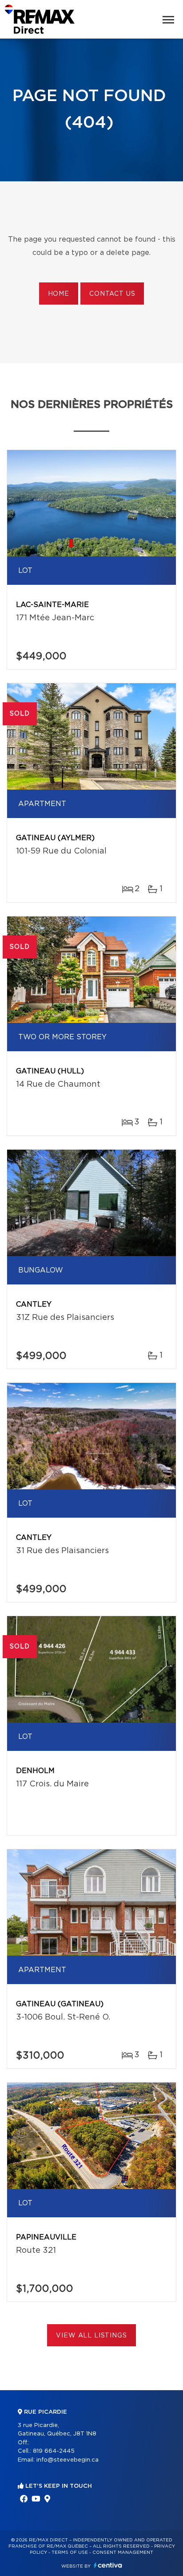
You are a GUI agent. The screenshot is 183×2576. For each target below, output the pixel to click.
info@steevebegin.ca (68, 2460)
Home (59, 294)
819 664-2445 (54, 2451)
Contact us (112, 294)
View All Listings (91, 2336)
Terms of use (70, 2553)
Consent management (123, 2553)
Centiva (108, 2565)
